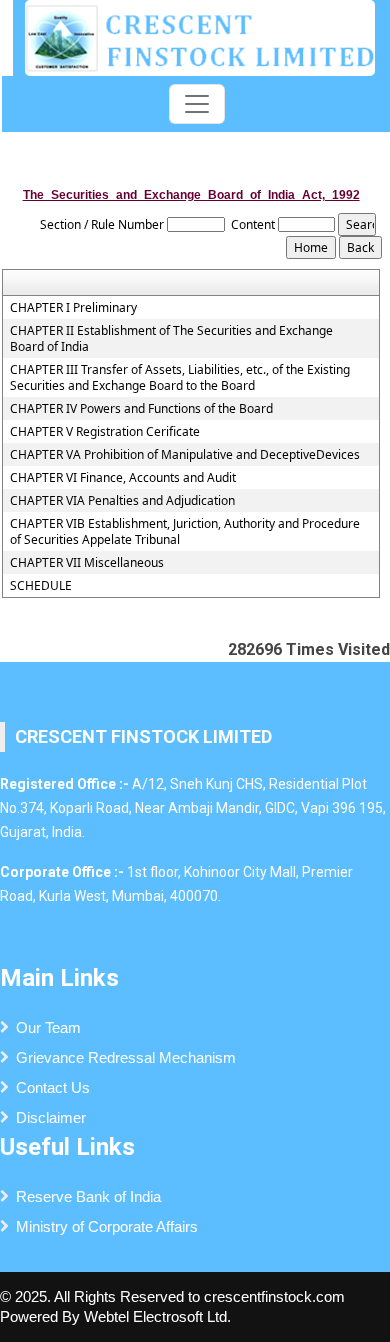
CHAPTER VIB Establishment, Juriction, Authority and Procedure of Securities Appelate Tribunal (185, 532)
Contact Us (53, 1087)
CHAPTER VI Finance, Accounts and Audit (123, 478)
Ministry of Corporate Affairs (107, 1226)
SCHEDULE (41, 586)
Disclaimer (51, 1117)
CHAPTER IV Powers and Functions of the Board (141, 409)
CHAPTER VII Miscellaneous (87, 563)
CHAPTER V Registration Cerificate (105, 432)
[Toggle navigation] (197, 104)
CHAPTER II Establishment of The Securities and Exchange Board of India (171, 339)
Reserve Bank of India (88, 1196)
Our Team (48, 1027)
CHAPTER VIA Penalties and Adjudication (122, 501)
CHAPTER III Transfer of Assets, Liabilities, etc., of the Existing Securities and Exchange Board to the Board (180, 378)
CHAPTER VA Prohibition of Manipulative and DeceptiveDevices (185, 455)
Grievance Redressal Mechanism (126, 1057)
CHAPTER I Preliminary (73, 308)
